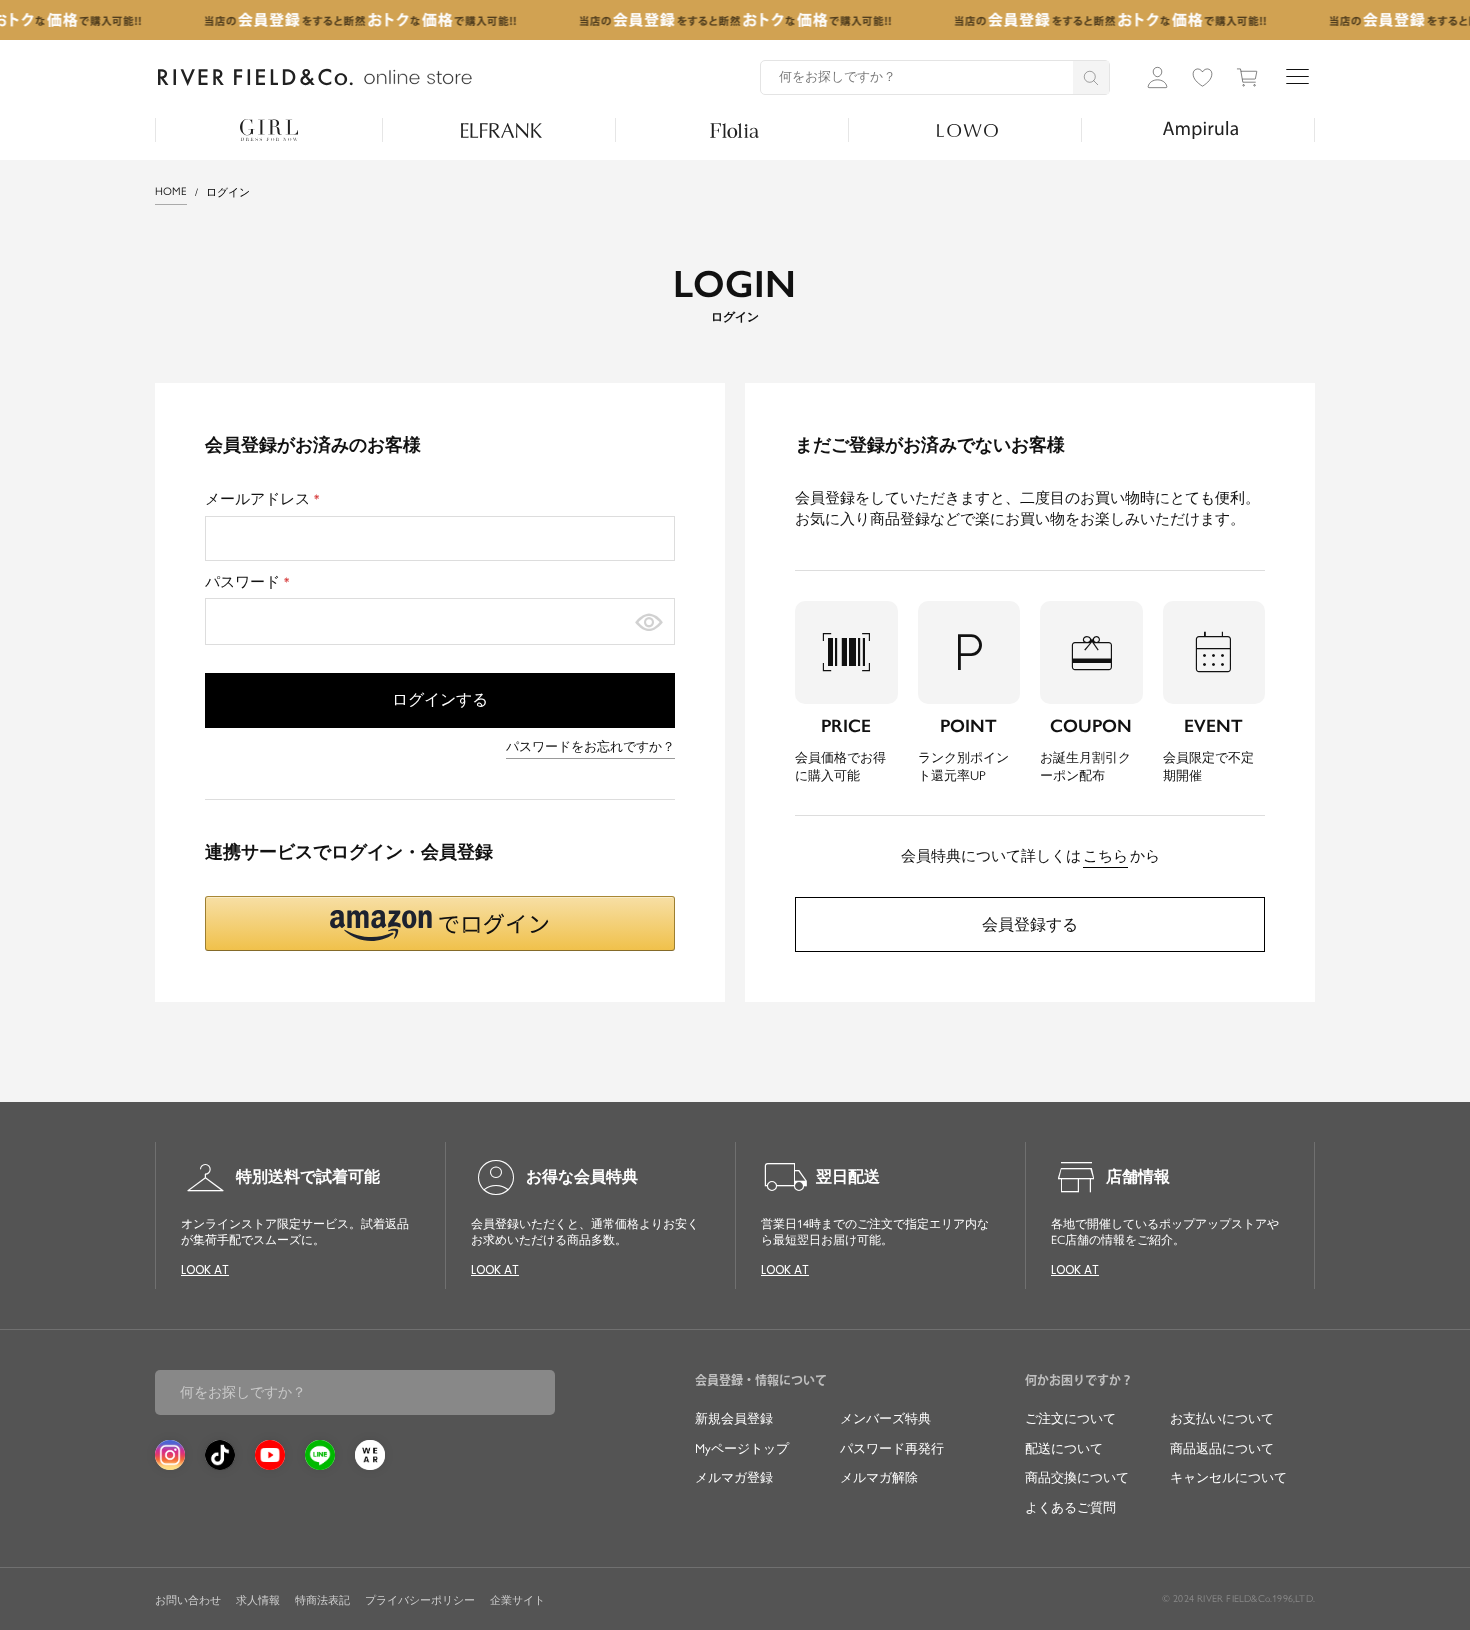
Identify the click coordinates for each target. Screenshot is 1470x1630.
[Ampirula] (1200, 130)
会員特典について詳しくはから (1030, 856)
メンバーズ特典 (885, 1418)
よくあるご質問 (1070, 1507)
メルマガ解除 (879, 1477)
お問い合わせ (188, 1600)
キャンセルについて (1228, 1477)
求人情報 (258, 1600)
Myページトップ (742, 1448)
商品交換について (1077, 1477)
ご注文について (1070, 1418)
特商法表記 (322, 1600)
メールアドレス (265, 499)
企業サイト (517, 1600)
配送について (1064, 1448)
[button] (440, 923)
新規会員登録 (734, 1418)
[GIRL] (269, 130)
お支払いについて (1222, 1418)
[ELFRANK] (501, 130)
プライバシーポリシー (420, 1600)
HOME (171, 191)
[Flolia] (734, 130)
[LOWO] (967, 130)
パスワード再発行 (892, 1448)
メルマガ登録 (734, 1477)
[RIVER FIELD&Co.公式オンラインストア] (315, 78)
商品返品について (1222, 1448)
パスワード (250, 582)
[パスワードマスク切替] (649, 621)
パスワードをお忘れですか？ (590, 746)
